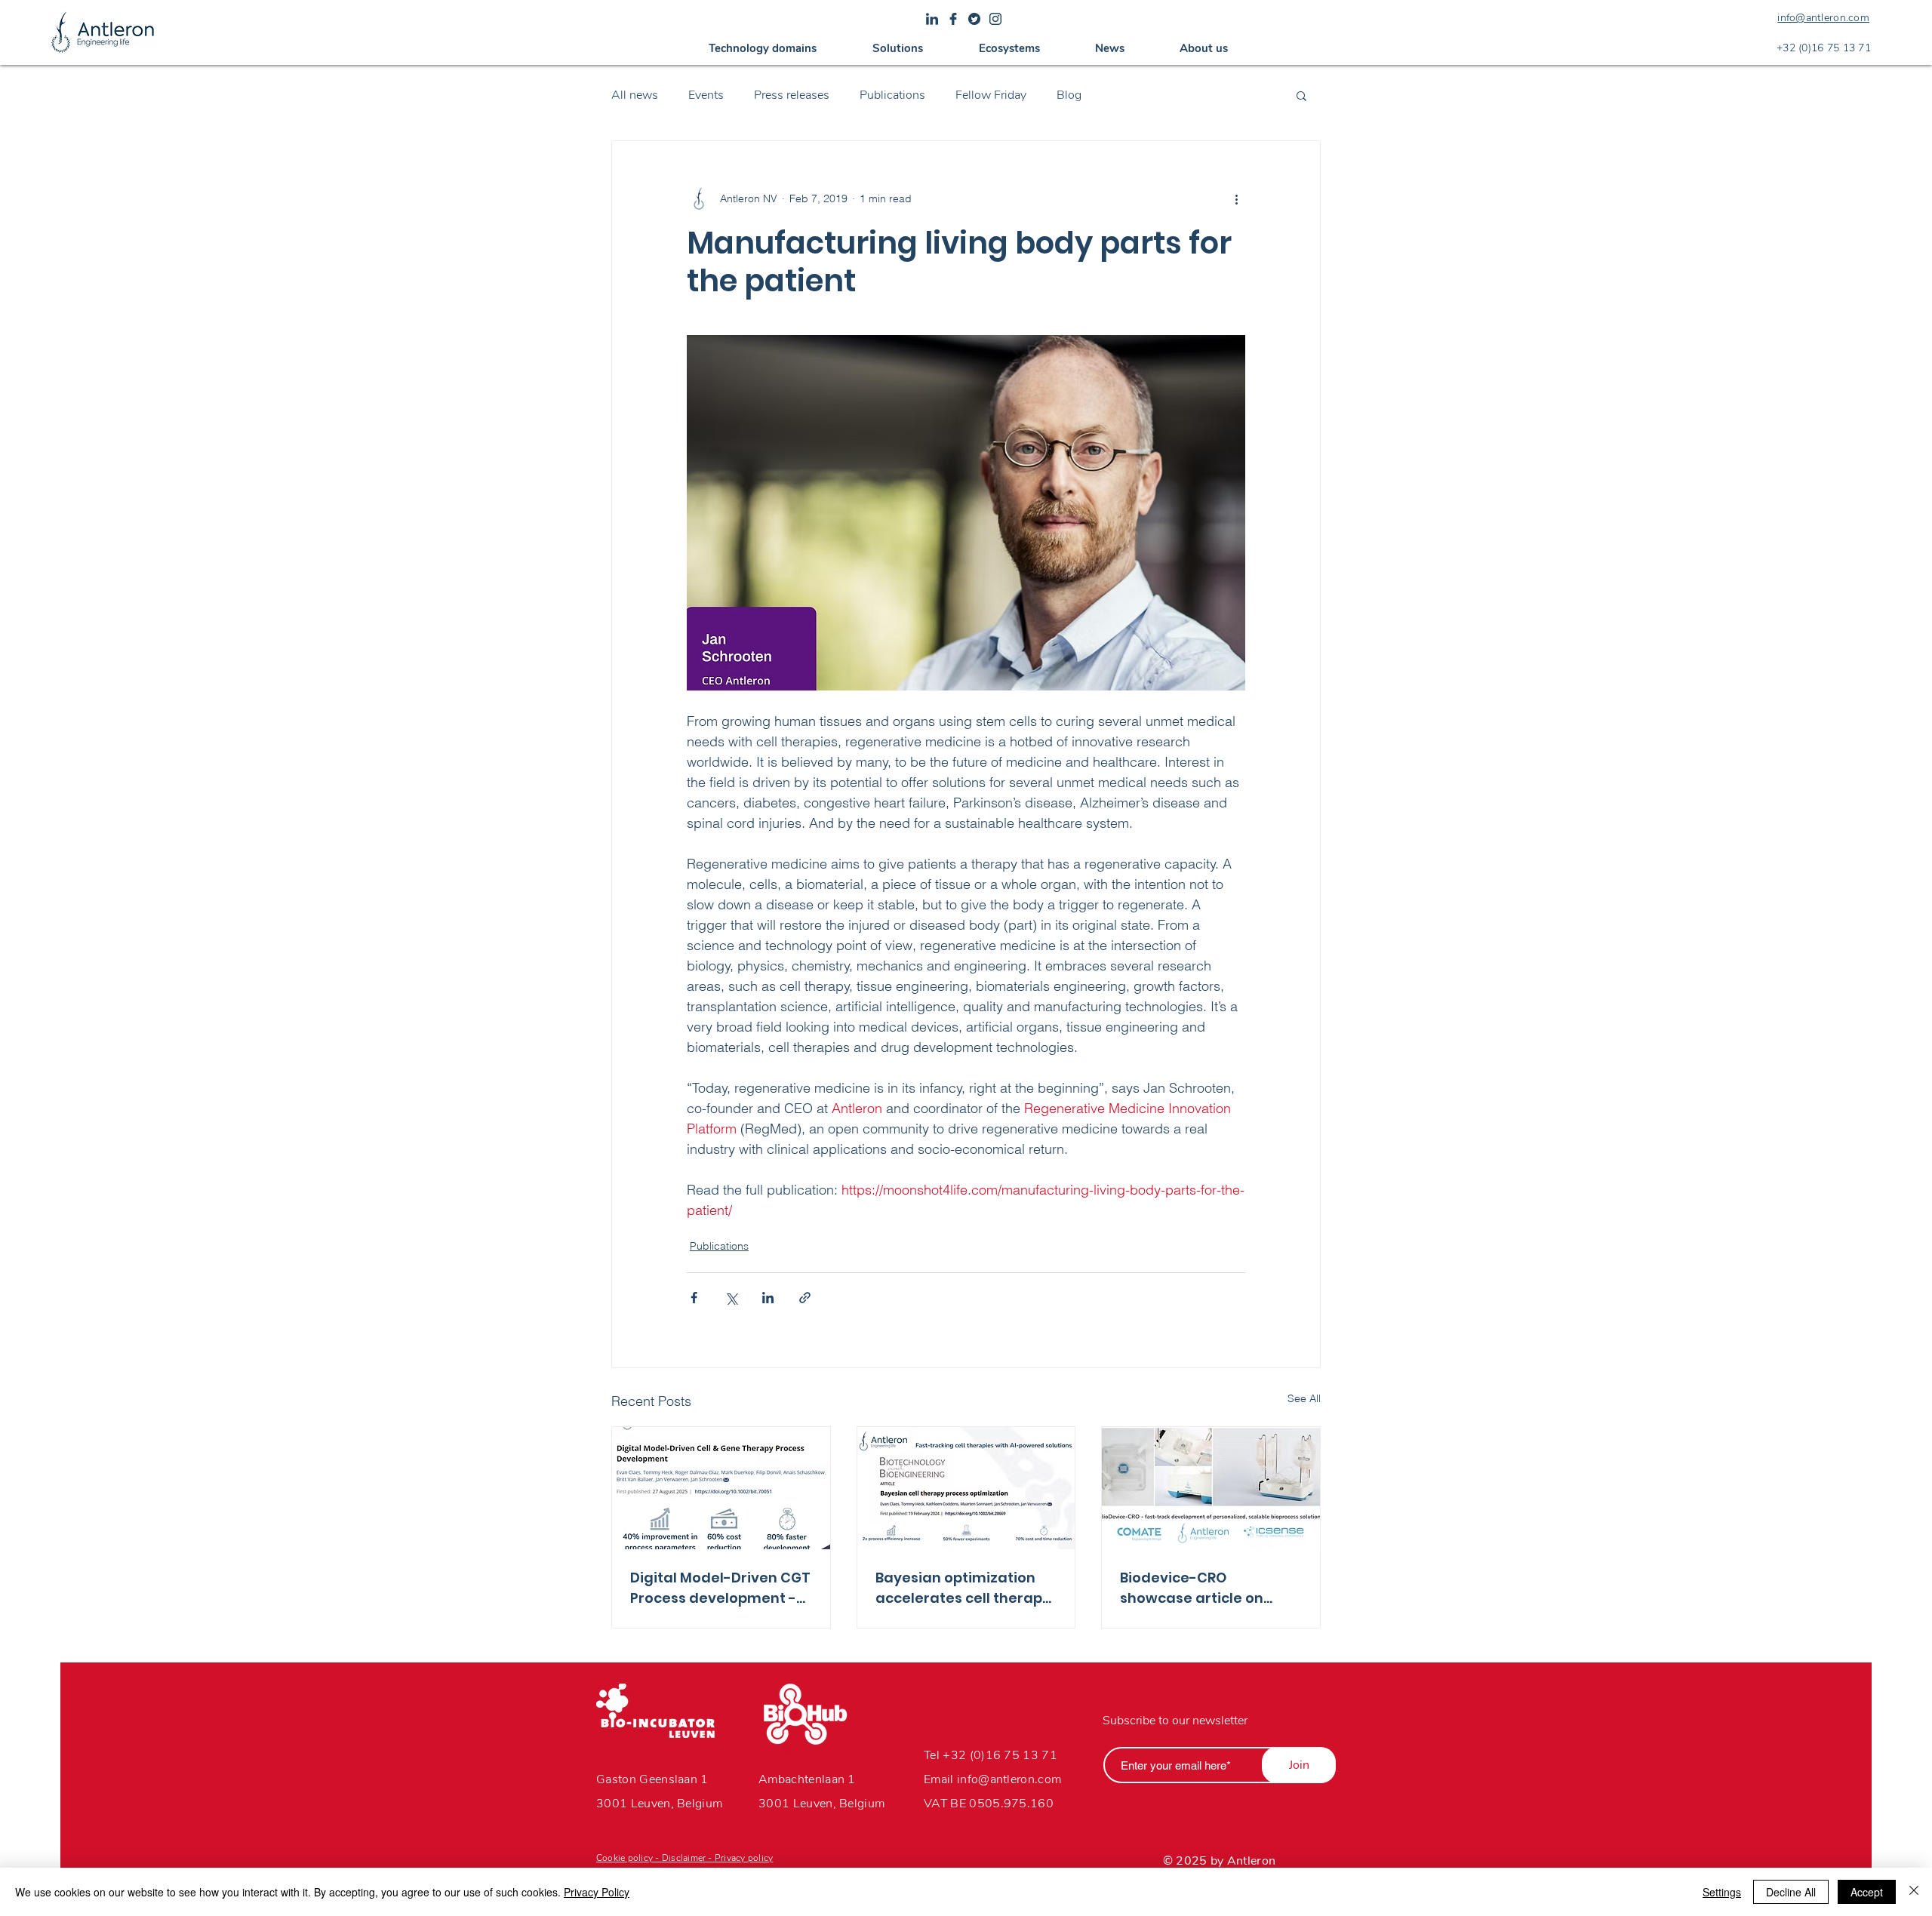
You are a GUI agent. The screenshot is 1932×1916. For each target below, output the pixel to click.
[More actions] (1236, 198)
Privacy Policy (597, 1892)
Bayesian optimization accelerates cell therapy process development (963, 1588)
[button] (763, 48)
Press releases (792, 95)
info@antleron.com (1009, 1779)
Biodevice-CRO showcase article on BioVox (1192, 1588)
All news (635, 95)
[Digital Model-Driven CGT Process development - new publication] (721, 1488)
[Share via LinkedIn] (768, 1298)
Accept (1867, 1892)
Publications (892, 95)
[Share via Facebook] (694, 1298)
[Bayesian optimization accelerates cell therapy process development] (966, 1488)
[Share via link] (805, 1298)
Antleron (1252, 1861)
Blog (1069, 95)
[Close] (1914, 1892)
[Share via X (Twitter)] (731, 1298)
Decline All (1791, 1892)
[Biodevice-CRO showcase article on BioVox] (1211, 1488)
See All (1304, 1398)
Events (706, 95)
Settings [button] (1722, 1892)
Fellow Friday (991, 95)
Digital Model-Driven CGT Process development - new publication (720, 1588)
